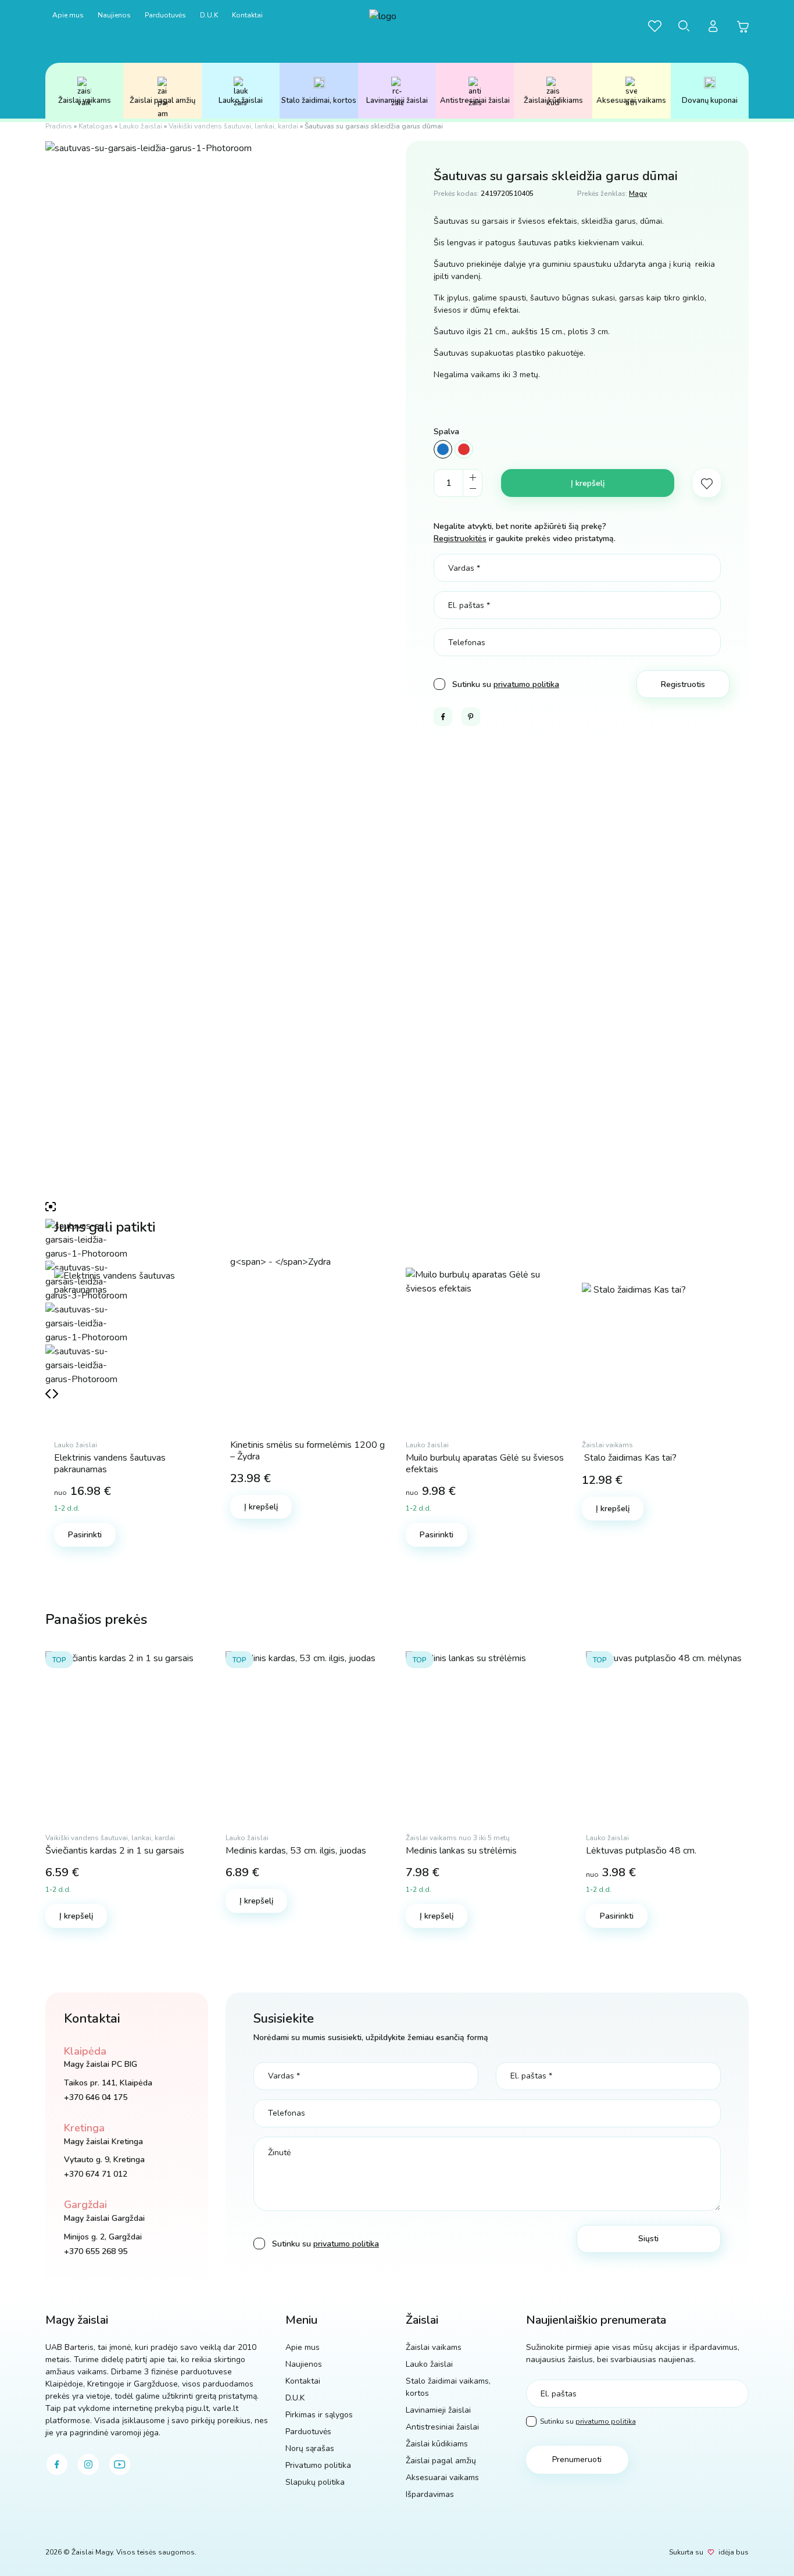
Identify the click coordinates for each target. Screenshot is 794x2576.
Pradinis (59, 126)
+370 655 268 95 (96, 2251)
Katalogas (96, 126)
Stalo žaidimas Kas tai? (629, 1458)
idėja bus (734, 2552)
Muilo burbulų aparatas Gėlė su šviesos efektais (485, 1463)
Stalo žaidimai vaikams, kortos (448, 2387)
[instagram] (88, 2464)
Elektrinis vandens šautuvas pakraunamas (110, 1463)
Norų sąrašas (310, 2448)
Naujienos (114, 15)
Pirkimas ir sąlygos (319, 2415)
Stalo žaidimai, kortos (319, 101)
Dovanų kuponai (710, 101)
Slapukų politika (315, 2482)
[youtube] (120, 2464)
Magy (638, 194)
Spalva (446, 432)
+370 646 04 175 (96, 2097)
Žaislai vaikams (85, 101)
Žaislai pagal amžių (162, 101)
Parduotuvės (165, 15)
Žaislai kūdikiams (553, 101)
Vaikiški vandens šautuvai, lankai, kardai (233, 126)
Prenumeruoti (577, 2459)
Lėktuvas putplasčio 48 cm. (641, 1851)
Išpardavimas (430, 2494)
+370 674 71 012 (96, 2174)
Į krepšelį (588, 483)
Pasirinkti (85, 1535)
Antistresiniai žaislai (475, 101)
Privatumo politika (318, 2465)
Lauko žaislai (241, 101)
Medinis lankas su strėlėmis (461, 1851)
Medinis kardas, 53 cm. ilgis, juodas (296, 1851)
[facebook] (57, 2464)
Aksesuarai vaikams (631, 101)
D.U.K (209, 15)
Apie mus (68, 15)
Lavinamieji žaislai (397, 101)
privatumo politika (526, 684)
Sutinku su (588, 2421)
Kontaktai (247, 15)
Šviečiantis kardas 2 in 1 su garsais (115, 1851)
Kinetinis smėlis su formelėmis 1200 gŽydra (307, 1450)
